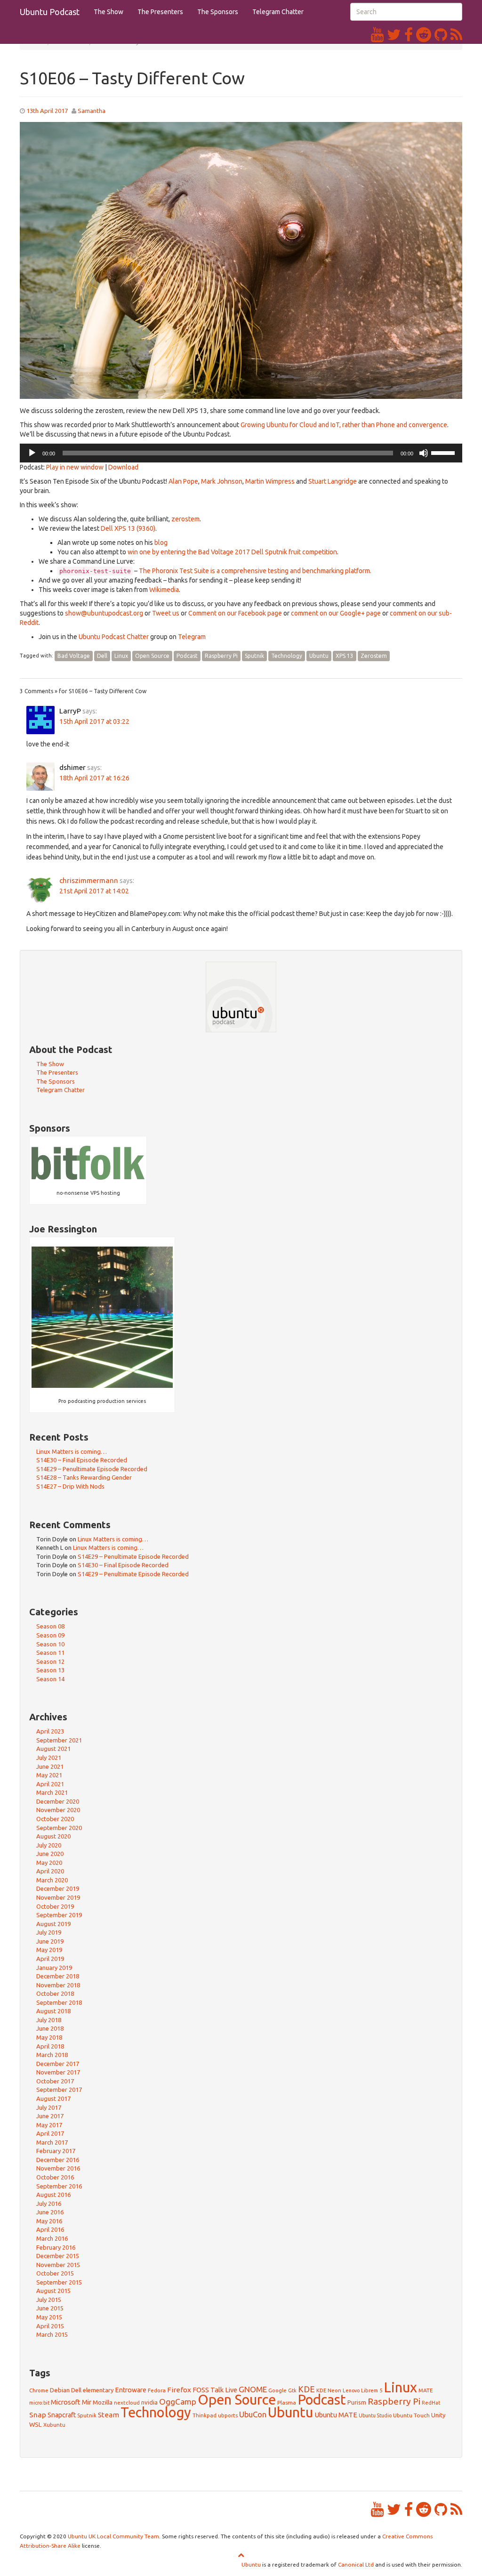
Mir (87, 2402)
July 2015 (49, 2300)
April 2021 (50, 1784)
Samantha (92, 111)
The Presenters (160, 12)
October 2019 (55, 1906)
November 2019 (58, 1897)
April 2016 (50, 2229)
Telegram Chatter (278, 12)
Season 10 (50, 1644)
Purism (357, 2402)
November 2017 (58, 2072)
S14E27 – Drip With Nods (70, 1486)
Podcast (187, 656)
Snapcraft (62, 2415)
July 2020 (49, 1845)
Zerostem (374, 656)
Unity (438, 2415)
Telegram (192, 637)
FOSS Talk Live (215, 2390)
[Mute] (424, 453)
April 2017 (50, 2133)
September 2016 (59, 2186)
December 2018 (58, 1976)
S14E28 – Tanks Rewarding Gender (84, 1477)
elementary (98, 2390)
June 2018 (50, 2028)
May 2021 (49, 1775)
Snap (38, 2414)
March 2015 (52, 2334)
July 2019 (49, 1932)
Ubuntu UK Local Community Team (113, 2536)
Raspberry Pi (221, 656)
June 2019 (50, 1941)
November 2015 (58, 2265)
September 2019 (59, 1915)
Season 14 (50, 1679)
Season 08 (50, 1626)
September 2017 (59, 2090)
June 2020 (50, 1854)
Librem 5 (372, 2390)
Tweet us (166, 613)
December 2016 (58, 2160)
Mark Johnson (222, 481)
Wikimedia (164, 590)
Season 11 (50, 1653)
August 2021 (53, 1749)
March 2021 (52, 1792)
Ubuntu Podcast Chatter (114, 637)
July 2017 (49, 2107)
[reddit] (425, 34)
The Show (108, 12)
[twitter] (396, 34)
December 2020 (58, 1801)
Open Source (152, 656)
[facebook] (410, 34)
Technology (287, 656)
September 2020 (59, 1828)
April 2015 (50, 2326)
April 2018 (50, 2046)
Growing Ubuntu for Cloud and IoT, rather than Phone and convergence (344, 425)
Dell (102, 656)
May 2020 (49, 1863)
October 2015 (55, 2273)
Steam (108, 2415)
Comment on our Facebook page (235, 613)
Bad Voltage (74, 656)
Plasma (287, 2402)
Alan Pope (183, 481)
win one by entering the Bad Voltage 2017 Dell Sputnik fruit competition (232, 552)
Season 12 (50, 1661)
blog (161, 543)
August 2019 (53, 1924)
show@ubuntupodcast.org (104, 613)
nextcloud (127, 2402)
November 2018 (58, 1985)
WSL (36, 2424)
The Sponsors (218, 12)
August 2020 (53, 1836)
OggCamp (178, 2402)
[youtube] (379, 34)
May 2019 (49, 1950)
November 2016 (58, 2168)
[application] (241, 453)
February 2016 (56, 2247)
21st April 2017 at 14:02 (94, 891)
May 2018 (49, 2037)
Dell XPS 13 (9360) (128, 528)
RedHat (431, 2403)
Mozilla (103, 2402)
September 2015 (59, 2282)
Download (123, 467)
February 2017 (56, 2151)
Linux (121, 656)
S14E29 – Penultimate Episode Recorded (92, 1469)
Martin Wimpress (270, 481)
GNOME (253, 2389)
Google (277, 2390)
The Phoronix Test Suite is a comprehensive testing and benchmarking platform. (255, 571)
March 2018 (52, 2055)
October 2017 (55, 2081)
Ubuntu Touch (411, 2415)
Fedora (157, 2390)
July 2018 (49, 2020)
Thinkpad (205, 2415)
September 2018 (59, 2002)
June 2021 (50, 1766)
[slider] (444, 452)
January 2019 (54, 1968)
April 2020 (50, 1871)
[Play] (32, 453)
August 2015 (53, 2291)
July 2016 (49, 2203)
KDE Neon (329, 2390)
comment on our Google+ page (336, 613)
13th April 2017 (47, 111)
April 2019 (50, 1959)
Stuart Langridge (333, 481)
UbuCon (253, 2414)
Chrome (39, 2390)
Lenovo (351, 2390)
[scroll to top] (241, 2555)
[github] (442, 34)
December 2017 (58, 2064)
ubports (228, 2415)
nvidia (149, 2402)
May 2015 (49, 2317)
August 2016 (53, 2195)
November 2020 (58, 1810)
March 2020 (52, 1880)
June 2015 (50, 2308)
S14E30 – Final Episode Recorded (82, 1460)
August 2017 (53, 2098)
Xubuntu (54, 2425)
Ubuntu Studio (375, 2415)
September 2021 (59, 1740)
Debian (60, 2390)
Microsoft (66, 2402)
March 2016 (52, 2238)
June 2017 (50, 2116)
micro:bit (39, 2403)
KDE (306, 2389)
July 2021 (49, 1758)
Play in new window (75, 467)
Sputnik (254, 656)
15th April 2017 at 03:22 (94, 721)
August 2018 (53, 2011)
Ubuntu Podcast (50, 12)
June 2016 (50, 2212)
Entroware (131, 2390)
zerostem (185, 519)
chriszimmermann (89, 880)
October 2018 (55, 1993)
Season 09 (50, 1635)
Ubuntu (319, 656)
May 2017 (49, 2125)
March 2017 (52, 2142)
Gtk (292, 2390)
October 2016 (55, 2177)
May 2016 (49, 2221)
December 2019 (58, 1888)
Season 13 (50, 1670)
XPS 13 (345, 656)
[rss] (456, 34)
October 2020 (55, 1819)
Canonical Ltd (356, 2564)
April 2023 (50, 1731)
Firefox (179, 2390)
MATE (426, 2390)
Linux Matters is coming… (72, 1451)
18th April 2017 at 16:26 (94, 778)
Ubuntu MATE (336, 2415)
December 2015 (58, 2256)
